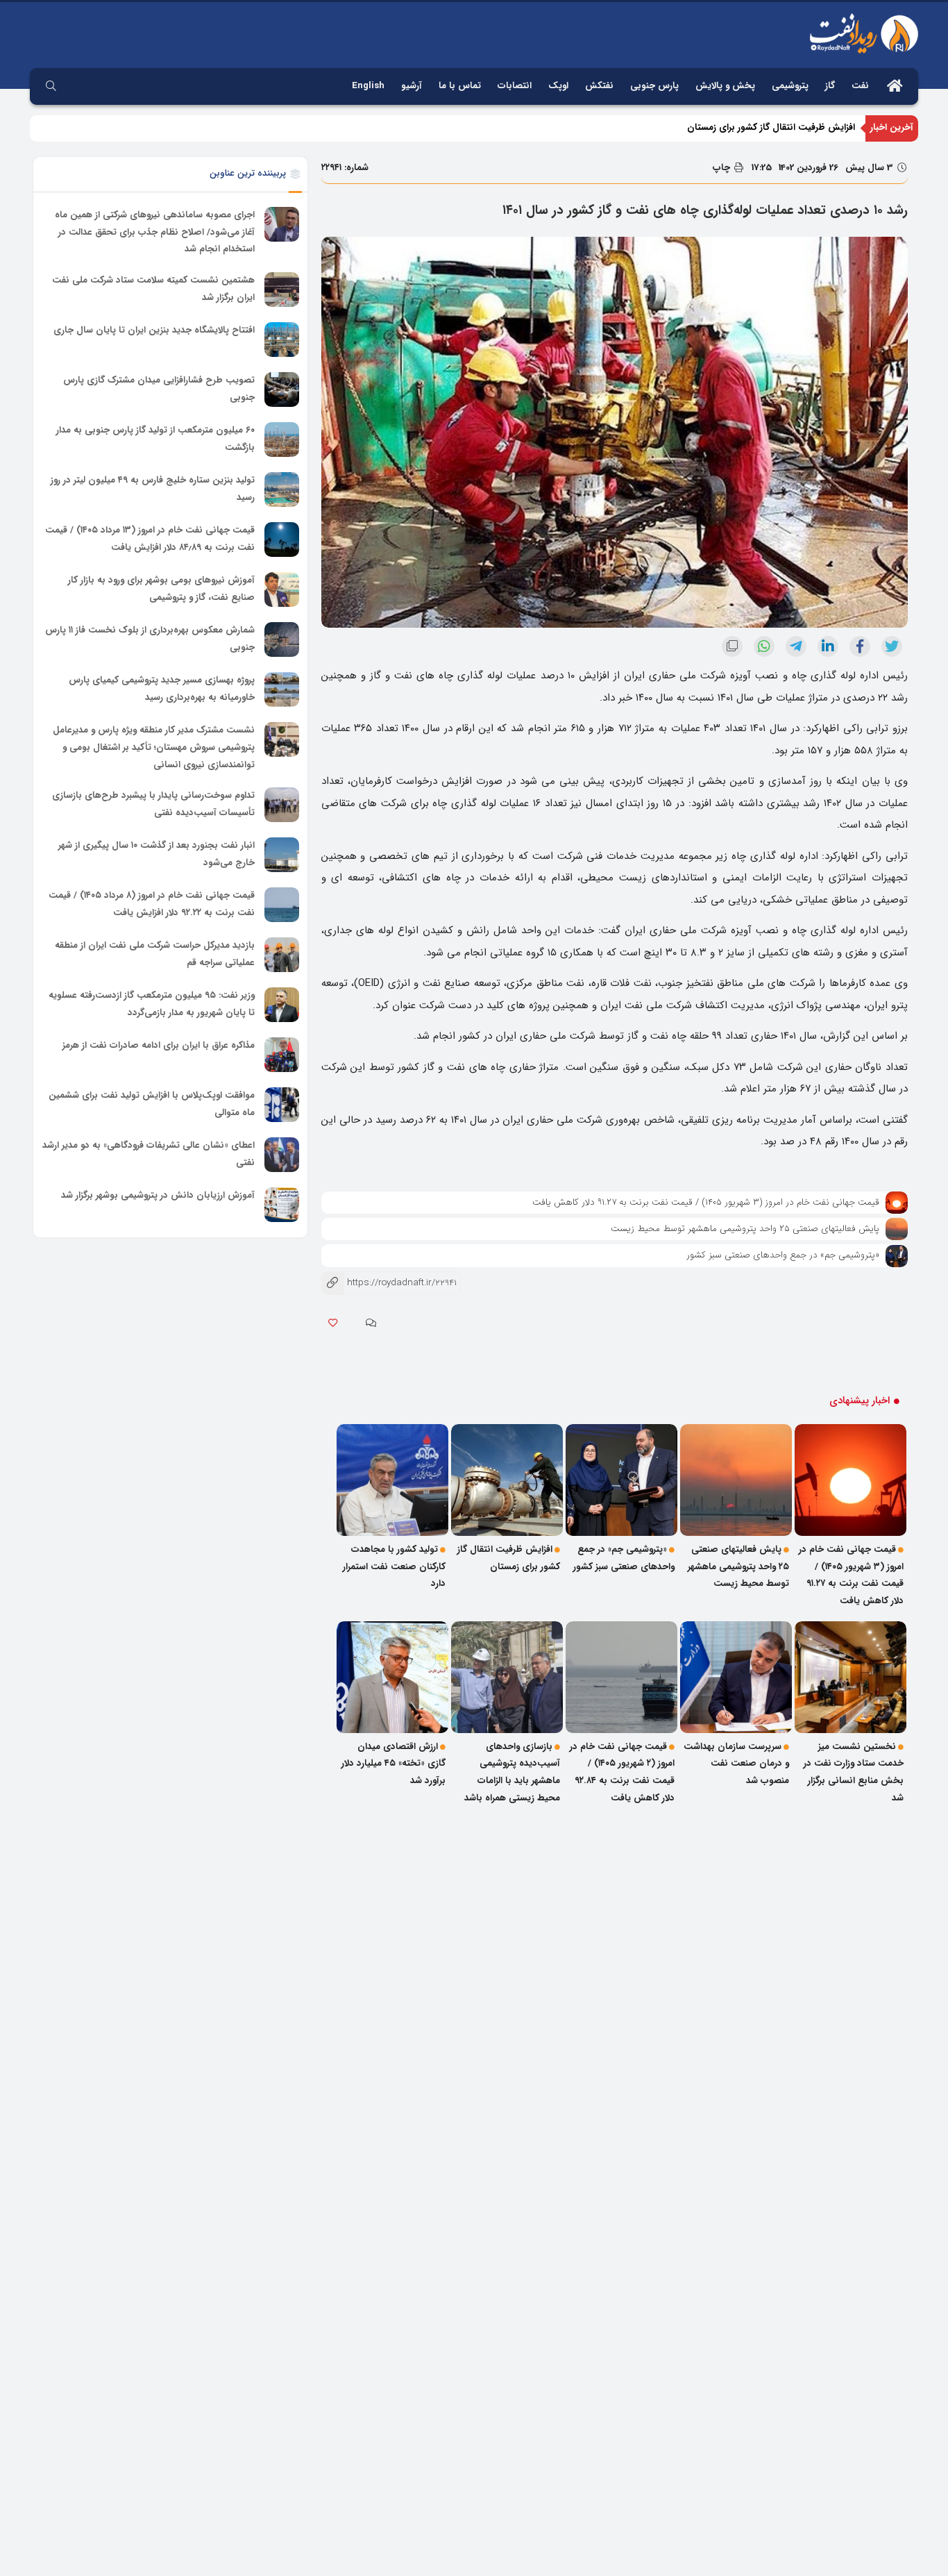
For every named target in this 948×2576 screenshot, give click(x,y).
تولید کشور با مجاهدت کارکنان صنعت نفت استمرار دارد (394, 1566)
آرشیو (412, 86)
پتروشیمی (790, 86)
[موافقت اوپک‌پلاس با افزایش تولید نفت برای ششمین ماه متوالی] (282, 1105)
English (368, 86)
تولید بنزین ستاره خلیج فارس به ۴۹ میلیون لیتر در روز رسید (153, 489)
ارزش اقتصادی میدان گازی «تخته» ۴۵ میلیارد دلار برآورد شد (393, 1764)
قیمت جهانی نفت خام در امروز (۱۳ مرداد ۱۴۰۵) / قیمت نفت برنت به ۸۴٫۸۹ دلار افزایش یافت (150, 539)
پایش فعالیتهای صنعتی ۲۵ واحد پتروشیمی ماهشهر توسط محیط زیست (745, 1229)
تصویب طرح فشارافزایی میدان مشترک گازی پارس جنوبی (159, 389)
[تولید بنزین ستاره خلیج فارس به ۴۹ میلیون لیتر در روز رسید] (282, 490)
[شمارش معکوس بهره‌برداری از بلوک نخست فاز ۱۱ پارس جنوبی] (282, 639)
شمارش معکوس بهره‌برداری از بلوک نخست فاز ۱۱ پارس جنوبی (150, 639)
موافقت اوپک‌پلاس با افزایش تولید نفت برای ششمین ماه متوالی (152, 1104)
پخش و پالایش (725, 86)
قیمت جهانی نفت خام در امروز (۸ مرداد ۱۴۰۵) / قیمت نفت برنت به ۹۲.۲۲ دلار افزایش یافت (152, 904)
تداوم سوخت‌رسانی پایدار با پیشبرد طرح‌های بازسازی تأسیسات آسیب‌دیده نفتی (153, 804)
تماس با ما (460, 86)
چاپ (723, 168)
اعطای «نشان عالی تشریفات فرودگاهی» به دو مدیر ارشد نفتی (149, 1154)
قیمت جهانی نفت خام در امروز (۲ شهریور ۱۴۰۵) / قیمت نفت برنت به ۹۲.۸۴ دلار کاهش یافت (622, 1772)
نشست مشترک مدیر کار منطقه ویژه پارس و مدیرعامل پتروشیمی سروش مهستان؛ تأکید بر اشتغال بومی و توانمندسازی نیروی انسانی (154, 747)
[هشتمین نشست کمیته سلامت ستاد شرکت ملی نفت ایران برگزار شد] (282, 290)
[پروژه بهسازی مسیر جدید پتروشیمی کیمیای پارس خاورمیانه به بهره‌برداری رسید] (282, 689)
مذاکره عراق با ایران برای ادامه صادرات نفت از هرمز (159, 1045)
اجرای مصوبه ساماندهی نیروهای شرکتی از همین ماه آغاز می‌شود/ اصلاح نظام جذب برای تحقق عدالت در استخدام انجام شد (155, 232)
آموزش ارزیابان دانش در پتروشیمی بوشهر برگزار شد (158, 1195)
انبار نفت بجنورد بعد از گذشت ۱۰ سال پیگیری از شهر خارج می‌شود (156, 854)
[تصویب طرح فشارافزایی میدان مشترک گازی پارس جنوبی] (282, 390)
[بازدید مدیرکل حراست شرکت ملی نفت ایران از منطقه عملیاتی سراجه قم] (282, 955)
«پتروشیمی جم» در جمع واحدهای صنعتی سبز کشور (783, 1255)
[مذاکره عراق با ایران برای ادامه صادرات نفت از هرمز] (282, 1055)
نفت (860, 86)
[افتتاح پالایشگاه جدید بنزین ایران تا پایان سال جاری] (282, 340)
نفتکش (599, 86)
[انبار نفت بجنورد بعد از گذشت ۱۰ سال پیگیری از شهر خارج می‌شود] (282, 855)
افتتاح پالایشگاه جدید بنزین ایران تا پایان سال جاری (154, 330)
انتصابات (515, 86)
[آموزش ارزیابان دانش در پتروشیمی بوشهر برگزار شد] (282, 1205)
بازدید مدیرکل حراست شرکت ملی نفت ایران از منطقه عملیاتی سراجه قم (155, 954)
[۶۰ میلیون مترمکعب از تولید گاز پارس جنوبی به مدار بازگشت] (282, 440)
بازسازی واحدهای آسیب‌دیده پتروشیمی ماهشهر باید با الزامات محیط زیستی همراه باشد (512, 1772)
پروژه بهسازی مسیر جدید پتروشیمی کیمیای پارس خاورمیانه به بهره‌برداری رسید (162, 689)
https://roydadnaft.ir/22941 (389, 1283)
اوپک (558, 86)
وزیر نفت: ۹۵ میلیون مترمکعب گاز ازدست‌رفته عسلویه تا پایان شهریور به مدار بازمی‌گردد (152, 1004)
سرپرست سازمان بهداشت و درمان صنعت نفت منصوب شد (736, 1764)
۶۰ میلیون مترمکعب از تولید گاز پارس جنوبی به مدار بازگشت (155, 439)
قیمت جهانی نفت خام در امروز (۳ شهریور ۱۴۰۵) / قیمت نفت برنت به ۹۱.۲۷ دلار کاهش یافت (706, 1202)
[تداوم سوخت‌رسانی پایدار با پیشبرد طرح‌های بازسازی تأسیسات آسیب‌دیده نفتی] (282, 805)
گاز (830, 86)
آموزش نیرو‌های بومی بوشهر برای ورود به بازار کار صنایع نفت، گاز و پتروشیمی (161, 589)
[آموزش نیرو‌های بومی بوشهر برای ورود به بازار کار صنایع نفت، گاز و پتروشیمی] (282, 589)
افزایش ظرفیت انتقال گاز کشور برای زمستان (771, 127)
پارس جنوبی (654, 86)
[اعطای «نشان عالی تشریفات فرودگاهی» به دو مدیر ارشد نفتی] (282, 1155)
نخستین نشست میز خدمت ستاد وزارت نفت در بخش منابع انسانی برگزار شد (854, 1772)
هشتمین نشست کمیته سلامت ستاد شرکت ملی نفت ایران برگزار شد (153, 289)
